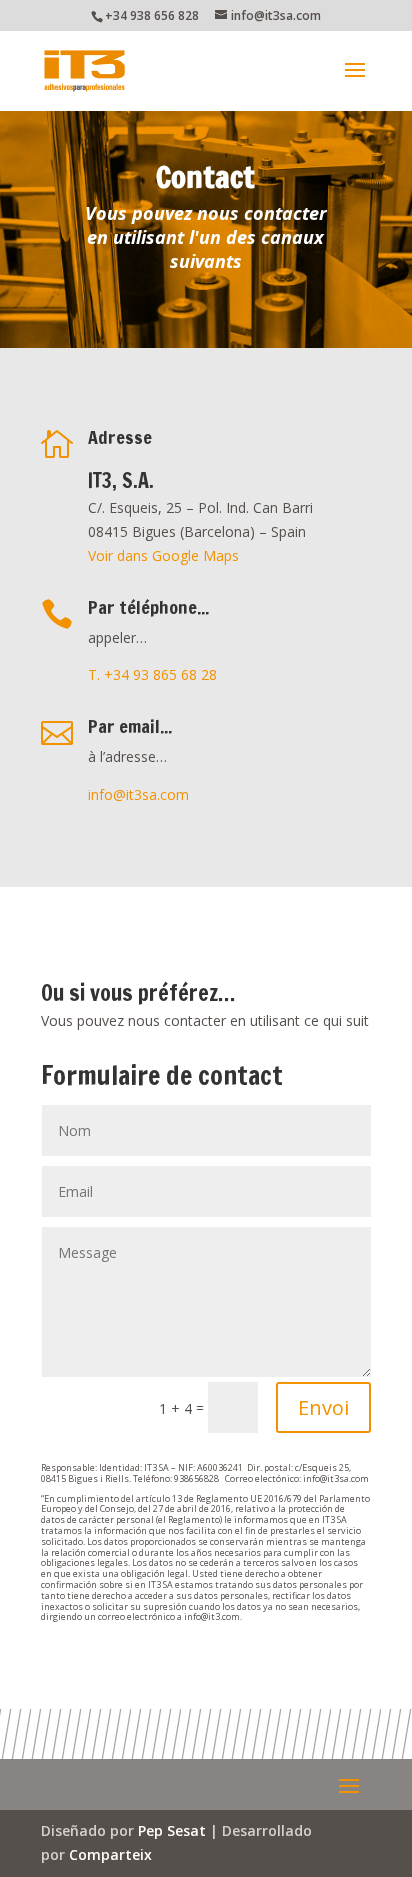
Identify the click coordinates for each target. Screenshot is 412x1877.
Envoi (323, 1407)
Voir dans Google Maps (163, 555)
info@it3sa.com (138, 794)
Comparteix (110, 1854)
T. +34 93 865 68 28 (152, 674)
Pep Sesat (172, 1830)
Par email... (130, 726)
